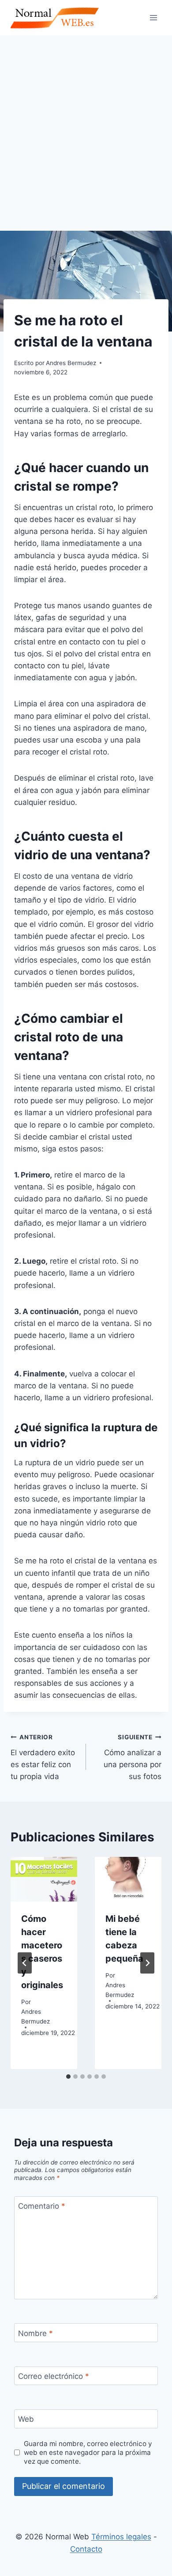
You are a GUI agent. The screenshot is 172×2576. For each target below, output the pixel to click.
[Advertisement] (86, 126)
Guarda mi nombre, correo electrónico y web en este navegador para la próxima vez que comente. (88, 2452)
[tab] (68, 2077)
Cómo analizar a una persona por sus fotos (133, 1757)
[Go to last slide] (25, 1963)
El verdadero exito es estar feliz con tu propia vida (43, 1757)
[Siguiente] (147, 1963)
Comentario (42, 2206)
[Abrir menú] (153, 17)
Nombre (36, 2333)
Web (26, 2419)
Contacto (86, 2549)
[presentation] (44, 1879)
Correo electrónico (54, 2376)
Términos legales (121, 2537)
